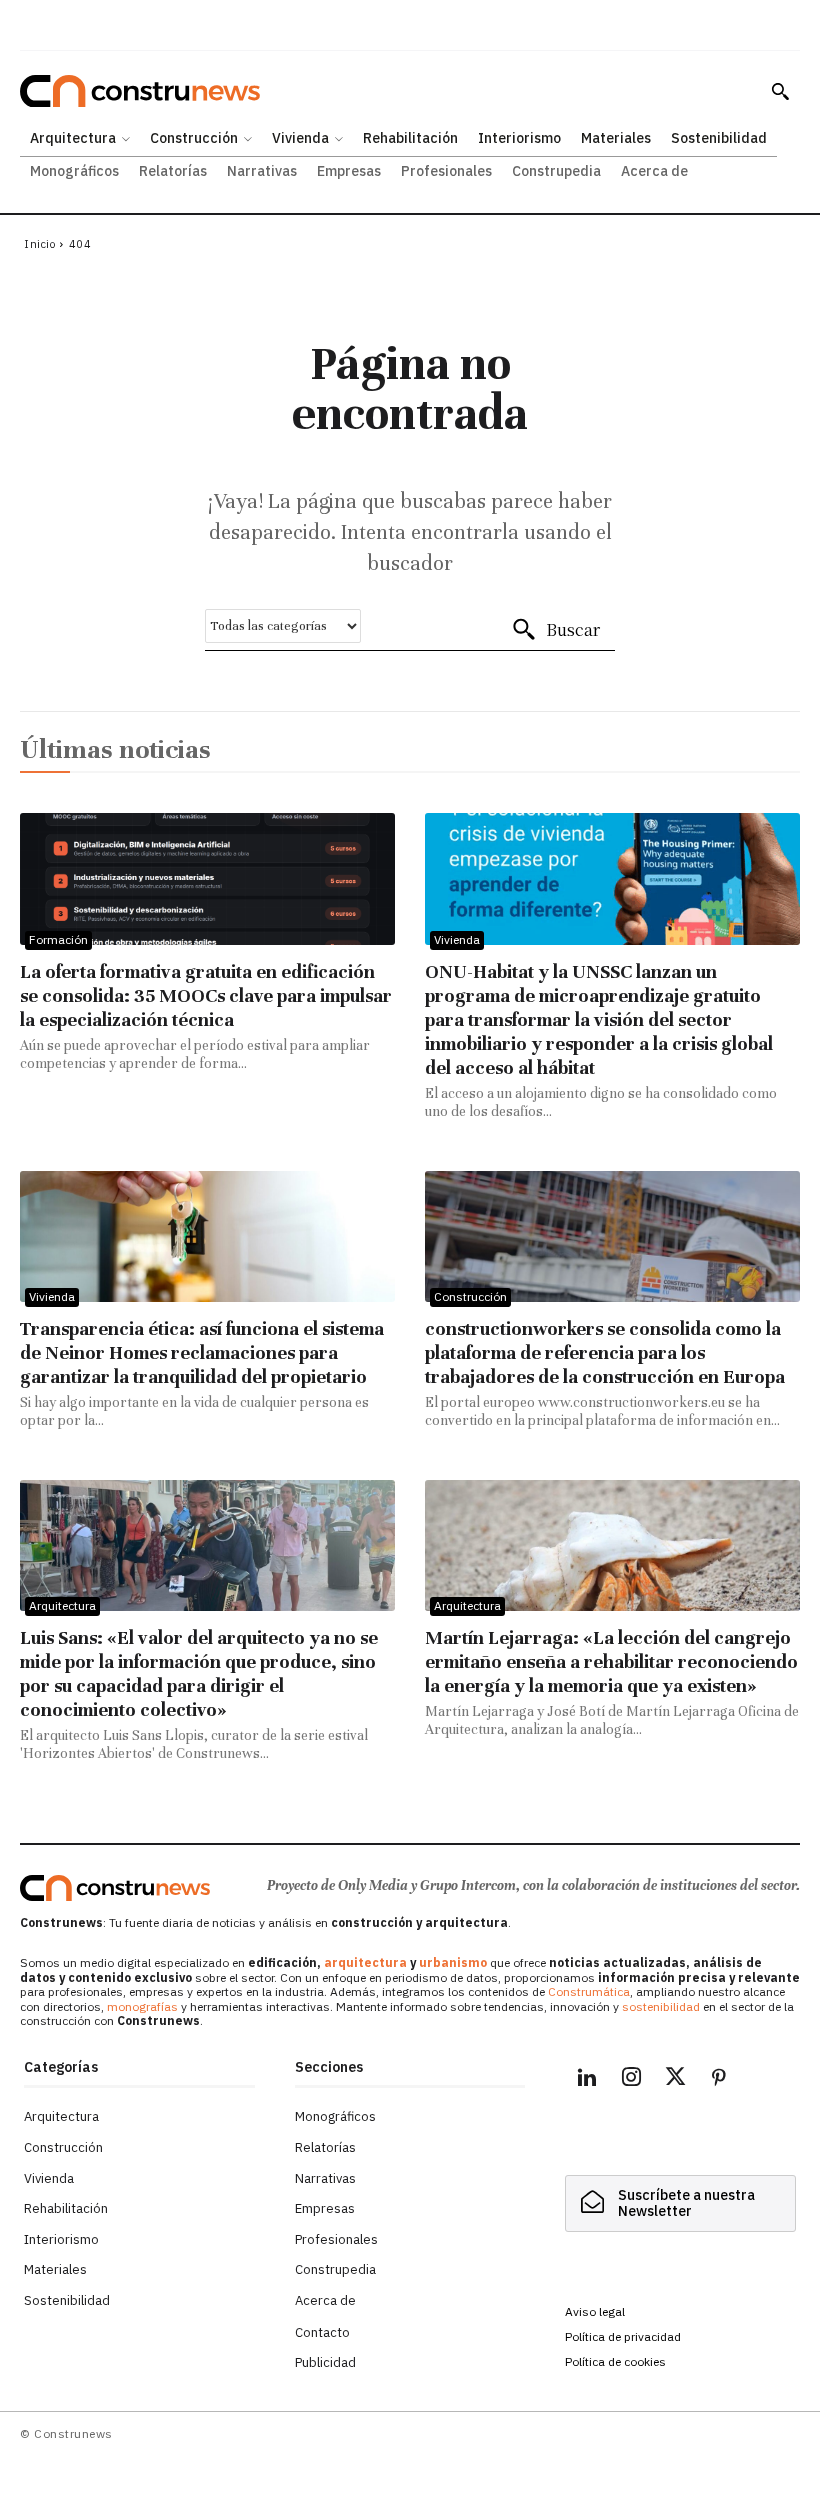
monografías (142, 2006)
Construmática (589, 1991)
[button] (780, 91)
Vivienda (457, 939)
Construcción (470, 1296)
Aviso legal (595, 2311)
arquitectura (365, 1962)
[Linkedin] (587, 2080)
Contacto (322, 2332)
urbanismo (453, 1962)
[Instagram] (631, 2080)
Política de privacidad (623, 2336)
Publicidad (325, 2362)
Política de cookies (615, 2361)
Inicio (39, 244)
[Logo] (115, 1888)
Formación (58, 939)
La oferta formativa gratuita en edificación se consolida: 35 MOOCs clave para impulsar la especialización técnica (206, 995)
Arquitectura (62, 1605)
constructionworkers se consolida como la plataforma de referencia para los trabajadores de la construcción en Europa (605, 1352)
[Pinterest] (719, 2080)
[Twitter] (675, 2080)
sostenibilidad (661, 2006)
